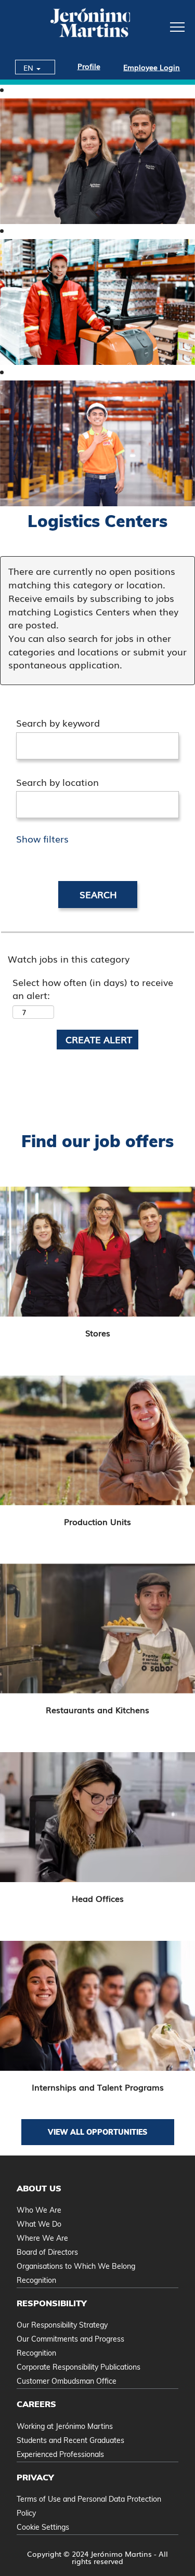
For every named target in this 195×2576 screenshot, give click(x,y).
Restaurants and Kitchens (97, 1710)
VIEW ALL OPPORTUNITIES (97, 2132)
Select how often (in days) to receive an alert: (93, 989)
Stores (98, 1333)
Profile (89, 66)
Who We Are (39, 2210)
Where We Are (42, 2238)
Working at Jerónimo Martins (65, 2426)
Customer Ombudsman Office (67, 2381)
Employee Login (152, 67)
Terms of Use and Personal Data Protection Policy (89, 2506)
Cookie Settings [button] (43, 2527)
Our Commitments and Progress (70, 2339)
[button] (162, 26)
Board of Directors (47, 2252)
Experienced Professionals (60, 2454)
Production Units (97, 1521)
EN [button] (29, 68)
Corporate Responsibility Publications (79, 2367)
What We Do (39, 2224)
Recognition (36, 2280)
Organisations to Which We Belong (76, 2266)
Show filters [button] (42, 838)
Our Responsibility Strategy (62, 2325)
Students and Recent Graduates (70, 2440)
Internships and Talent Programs (98, 2087)
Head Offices (98, 1898)
